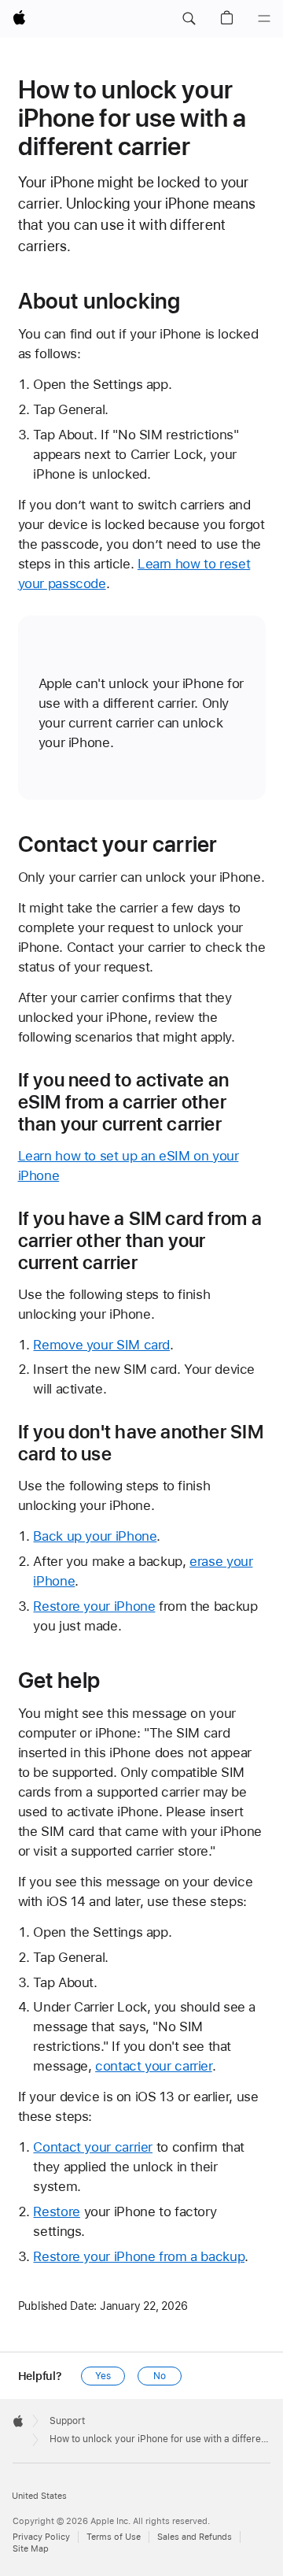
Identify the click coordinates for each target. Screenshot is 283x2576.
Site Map (31, 2549)
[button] (189, 19)
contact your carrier (154, 2066)
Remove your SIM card (101, 1345)
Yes (103, 2376)
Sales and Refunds (195, 2537)
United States (39, 2496)
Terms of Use (114, 2537)
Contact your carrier (93, 2147)
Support (67, 2421)
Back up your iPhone (95, 1536)
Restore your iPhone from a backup (139, 2256)
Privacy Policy (41, 2537)
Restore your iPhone (94, 1606)
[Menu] (264, 19)
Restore (56, 2211)
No (160, 2376)
